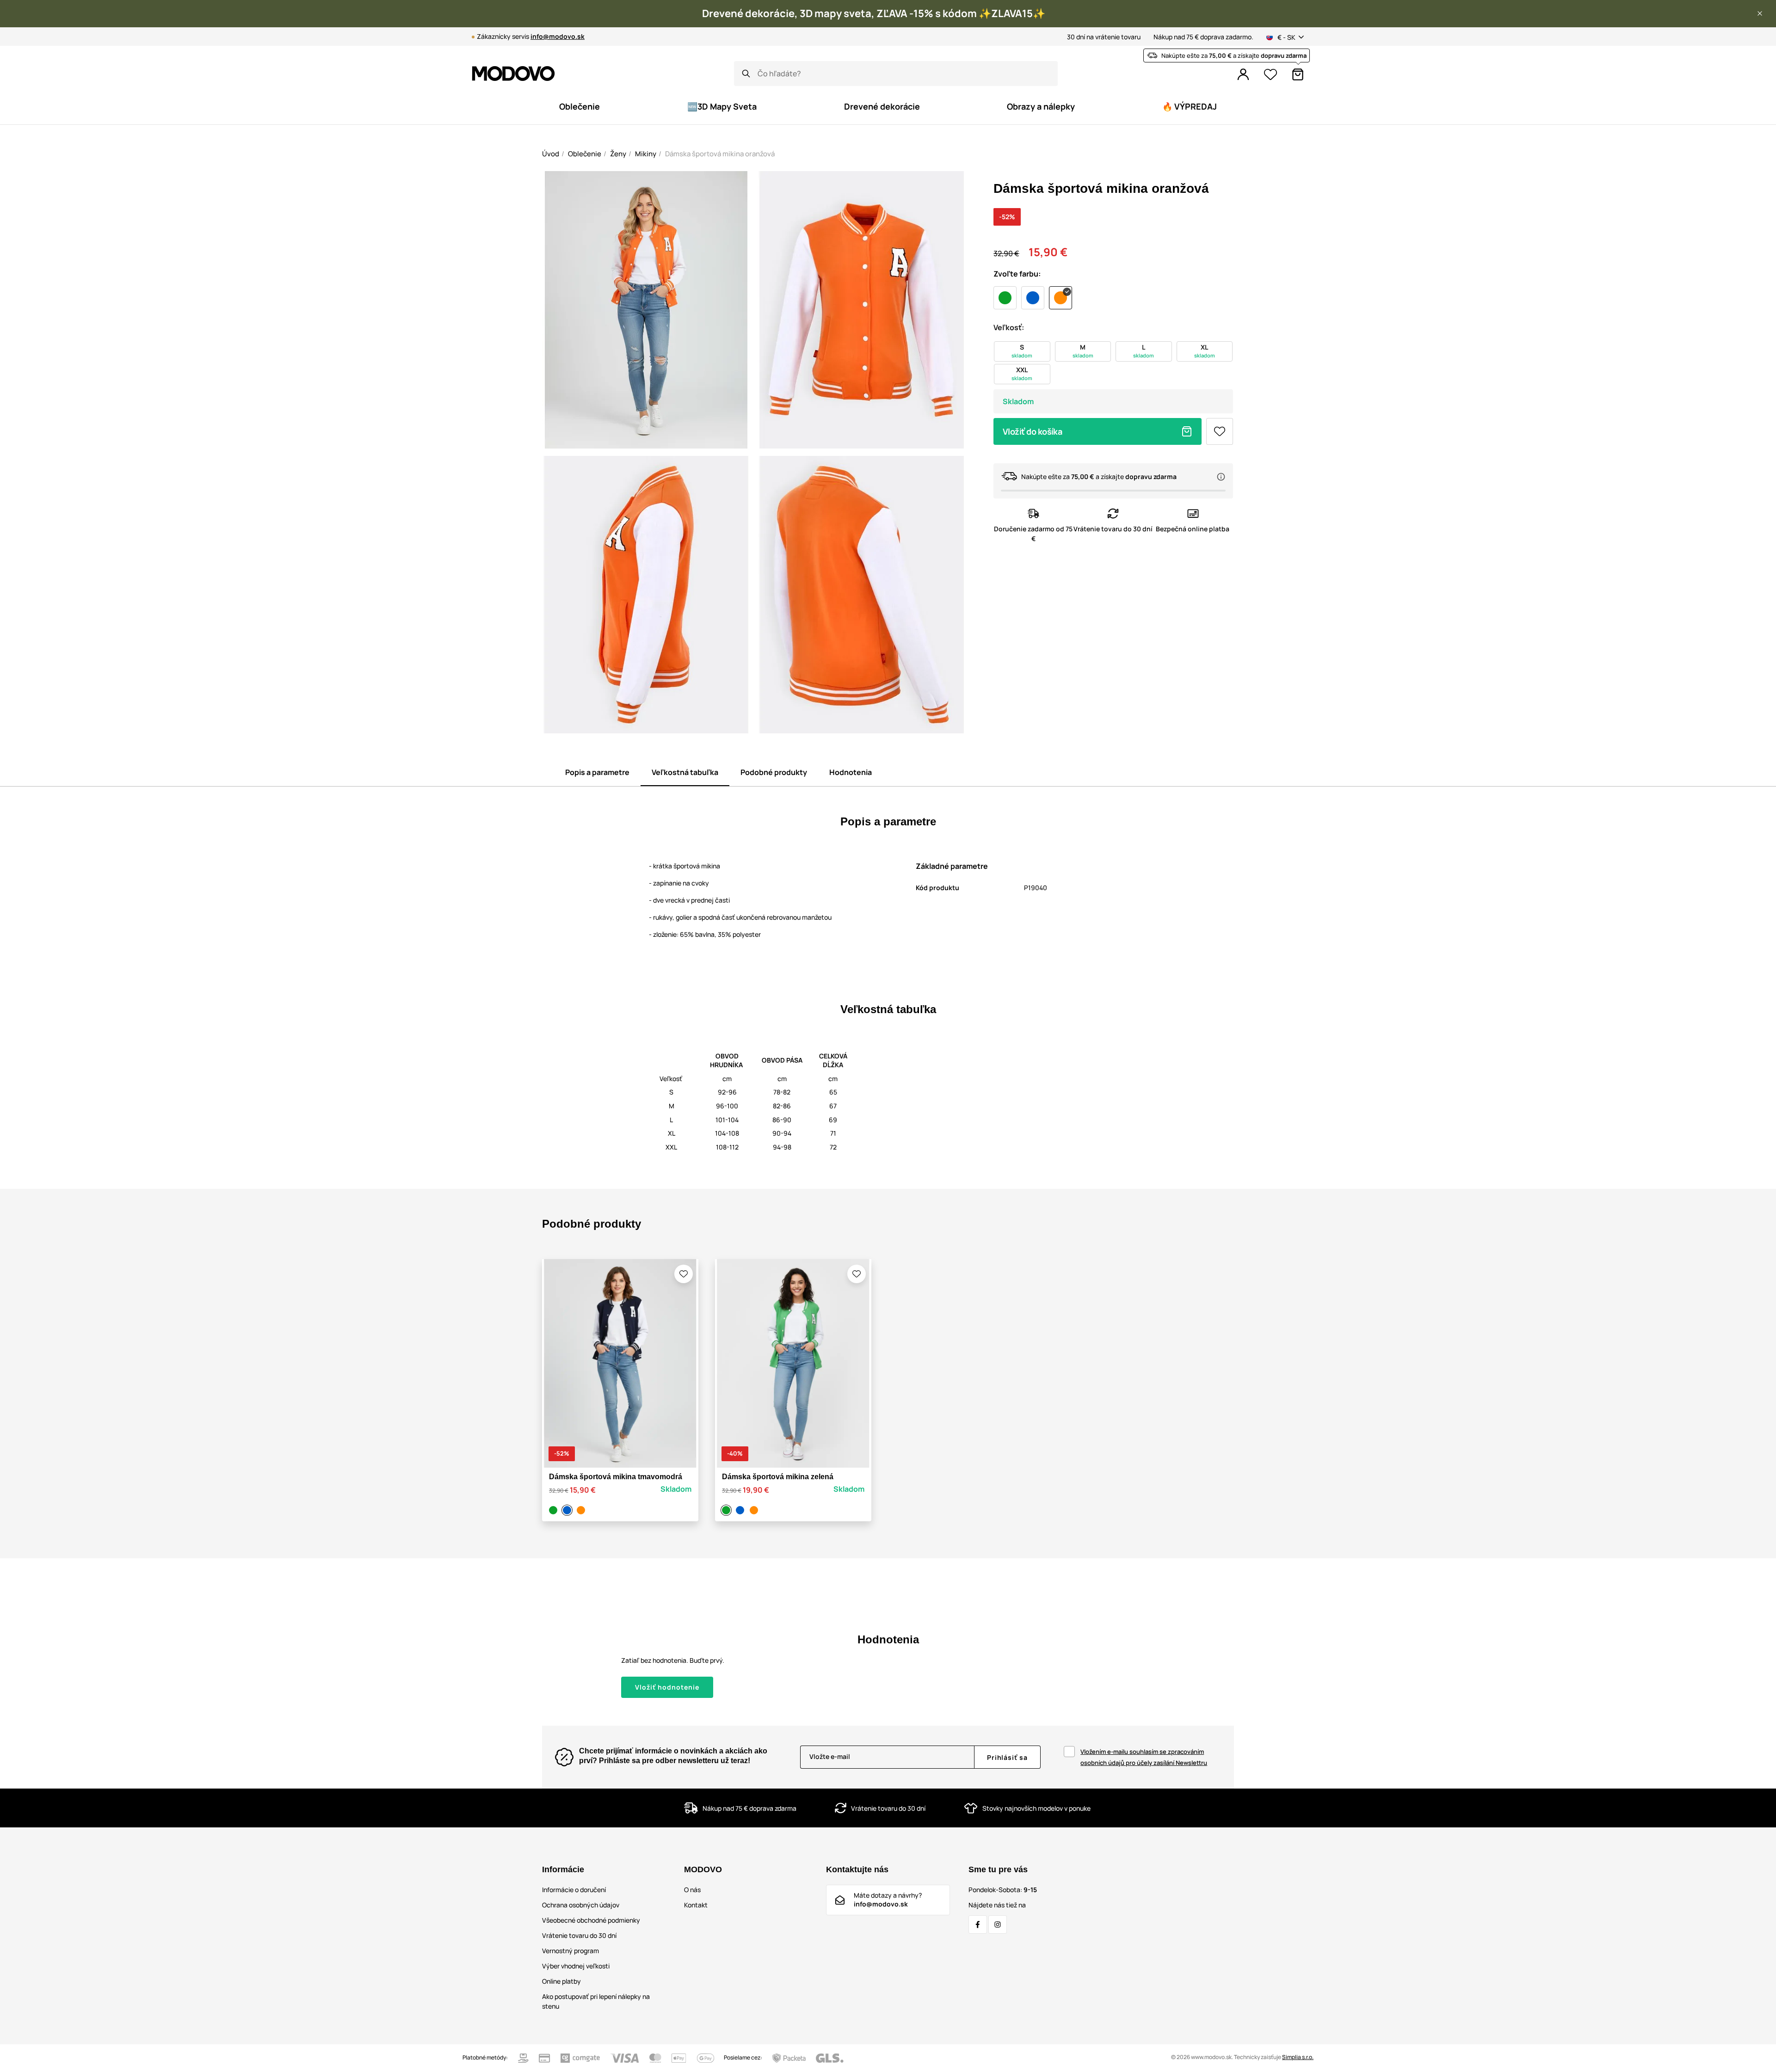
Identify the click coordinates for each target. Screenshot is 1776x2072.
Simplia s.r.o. (1298, 2057)
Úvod (551, 154)
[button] (1760, 13)
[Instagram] (998, 1924)
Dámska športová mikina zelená (778, 1477)
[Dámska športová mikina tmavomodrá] (568, 1510)
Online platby (561, 1981)
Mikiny (646, 154)
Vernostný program (570, 1951)
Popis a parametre (597, 772)
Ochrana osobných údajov (581, 1905)
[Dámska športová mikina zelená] (555, 1510)
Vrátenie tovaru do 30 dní (579, 1935)
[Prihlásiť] (1243, 74)
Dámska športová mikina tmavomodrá (616, 1477)
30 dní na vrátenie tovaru (1104, 37)
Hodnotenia (851, 772)
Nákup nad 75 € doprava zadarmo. (1203, 37)
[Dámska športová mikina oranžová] (582, 1510)
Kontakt (696, 1905)
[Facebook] (978, 1924)
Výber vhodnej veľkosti (576, 1966)
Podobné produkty (774, 772)
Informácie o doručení (574, 1890)
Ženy (618, 154)
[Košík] (1298, 74)
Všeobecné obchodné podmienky (591, 1920)
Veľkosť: (1009, 327)
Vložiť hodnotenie (667, 1687)
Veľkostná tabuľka (685, 772)
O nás (692, 1890)
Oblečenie (585, 154)
